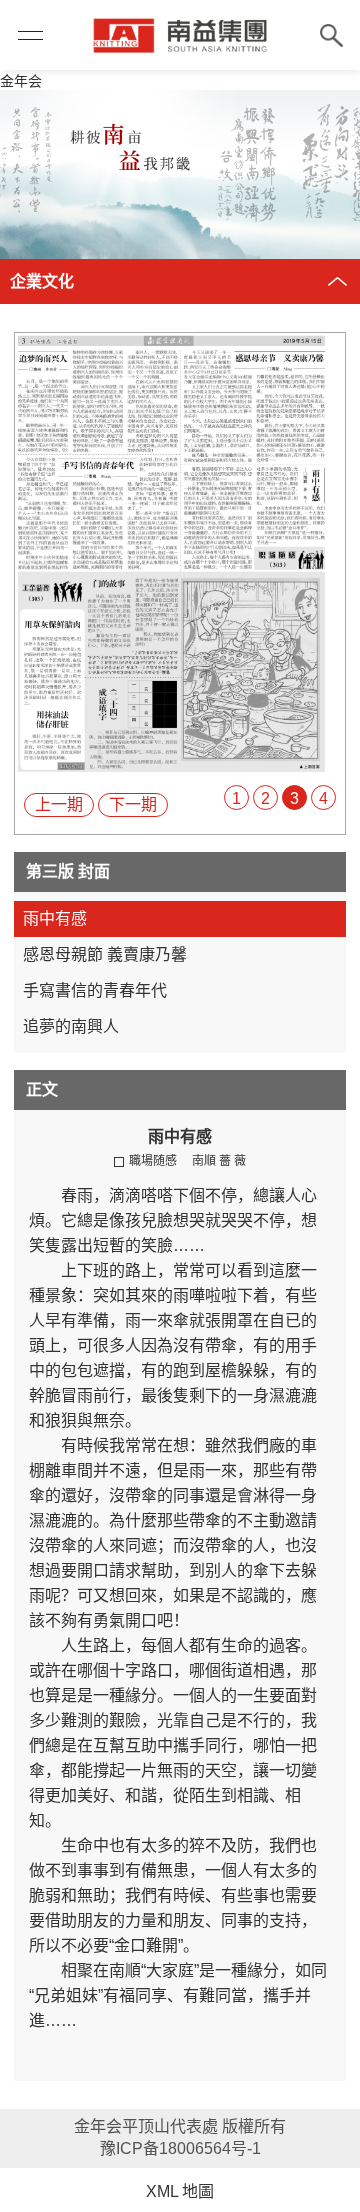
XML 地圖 (180, 2191)
